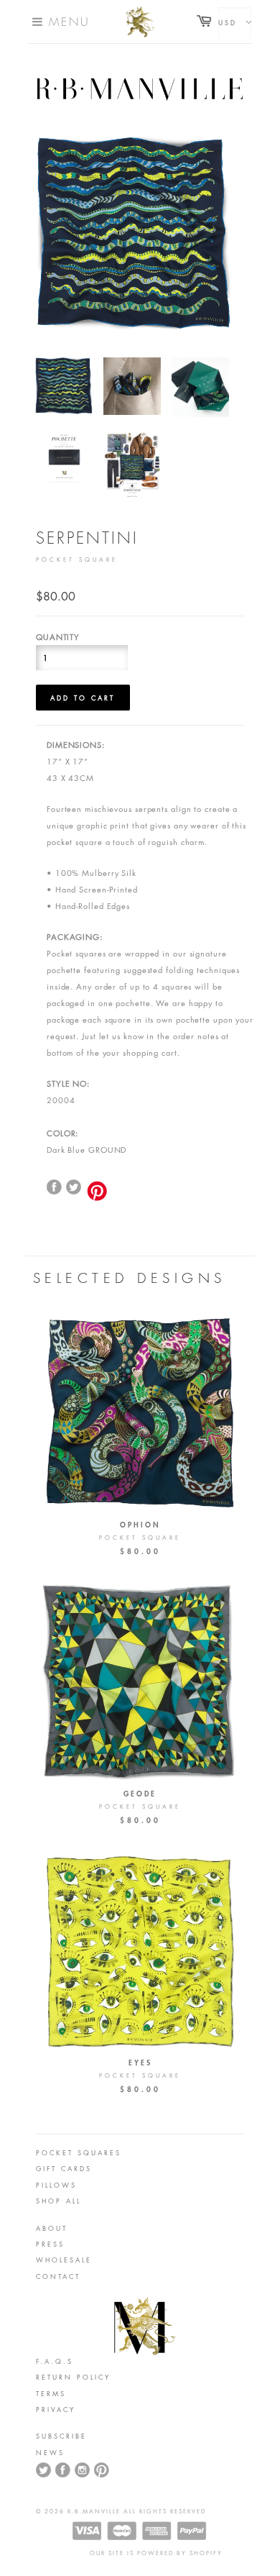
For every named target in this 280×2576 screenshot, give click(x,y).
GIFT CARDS (64, 2168)
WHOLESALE (64, 2260)
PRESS (50, 2244)
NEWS (50, 2452)
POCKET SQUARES (79, 2152)
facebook (55, 1187)
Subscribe (61, 2436)
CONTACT (58, 2276)
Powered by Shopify (180, 2553)
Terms (51, 2393)
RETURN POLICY (73, 2377)
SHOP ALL (59, 2201)
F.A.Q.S (55, 2361)
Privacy (56, 2409)
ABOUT (52, 2228)
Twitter (74, 1187)
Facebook (63, 2470)
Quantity (58, 637)
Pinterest (102, 2470)
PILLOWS (56, 2185)
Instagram (83, 2470)
